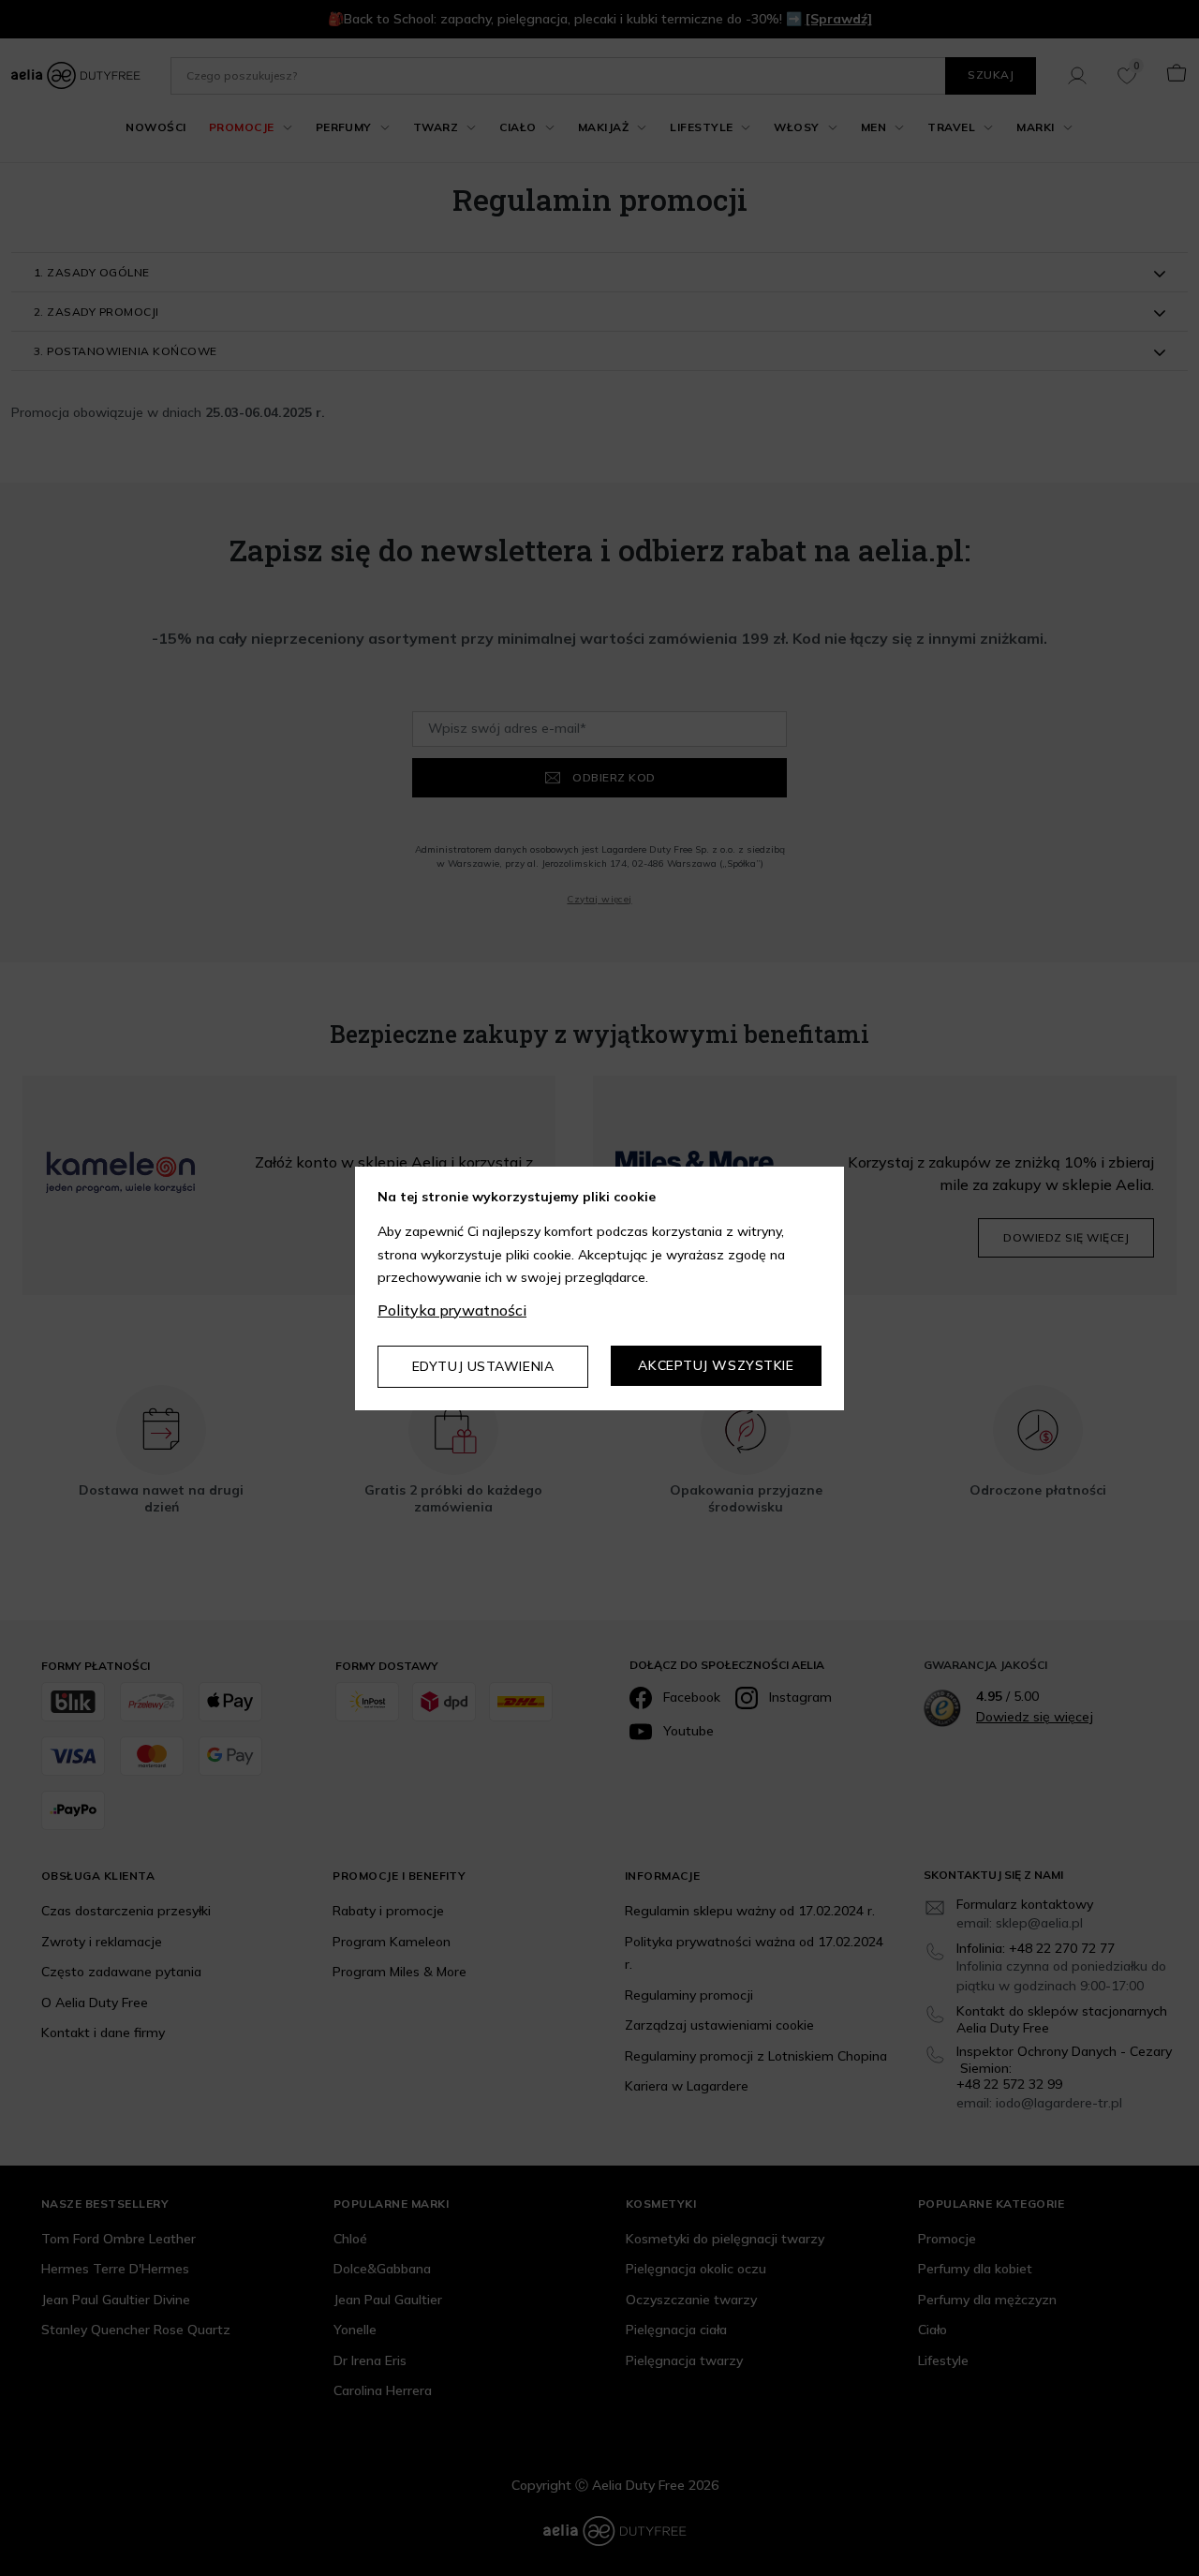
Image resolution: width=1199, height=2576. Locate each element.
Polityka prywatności (452, 1310)
